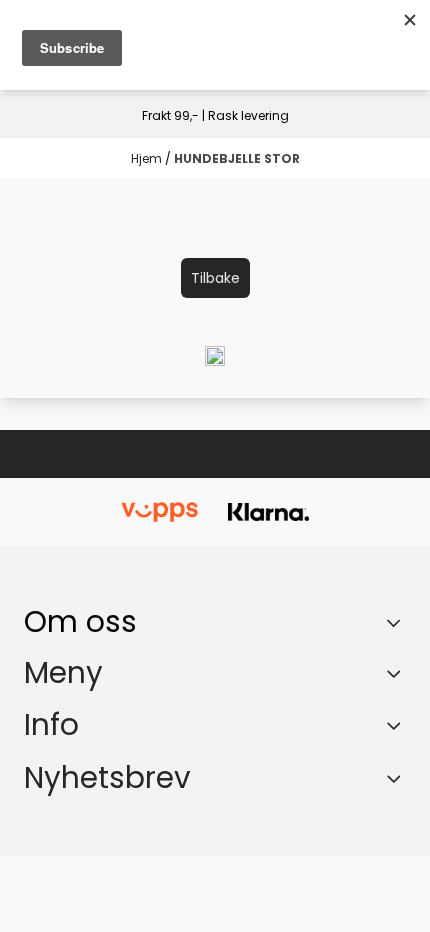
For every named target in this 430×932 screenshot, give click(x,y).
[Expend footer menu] (398, 673)
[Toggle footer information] (398, 622)
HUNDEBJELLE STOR (237, 158)
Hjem (148, 158)
